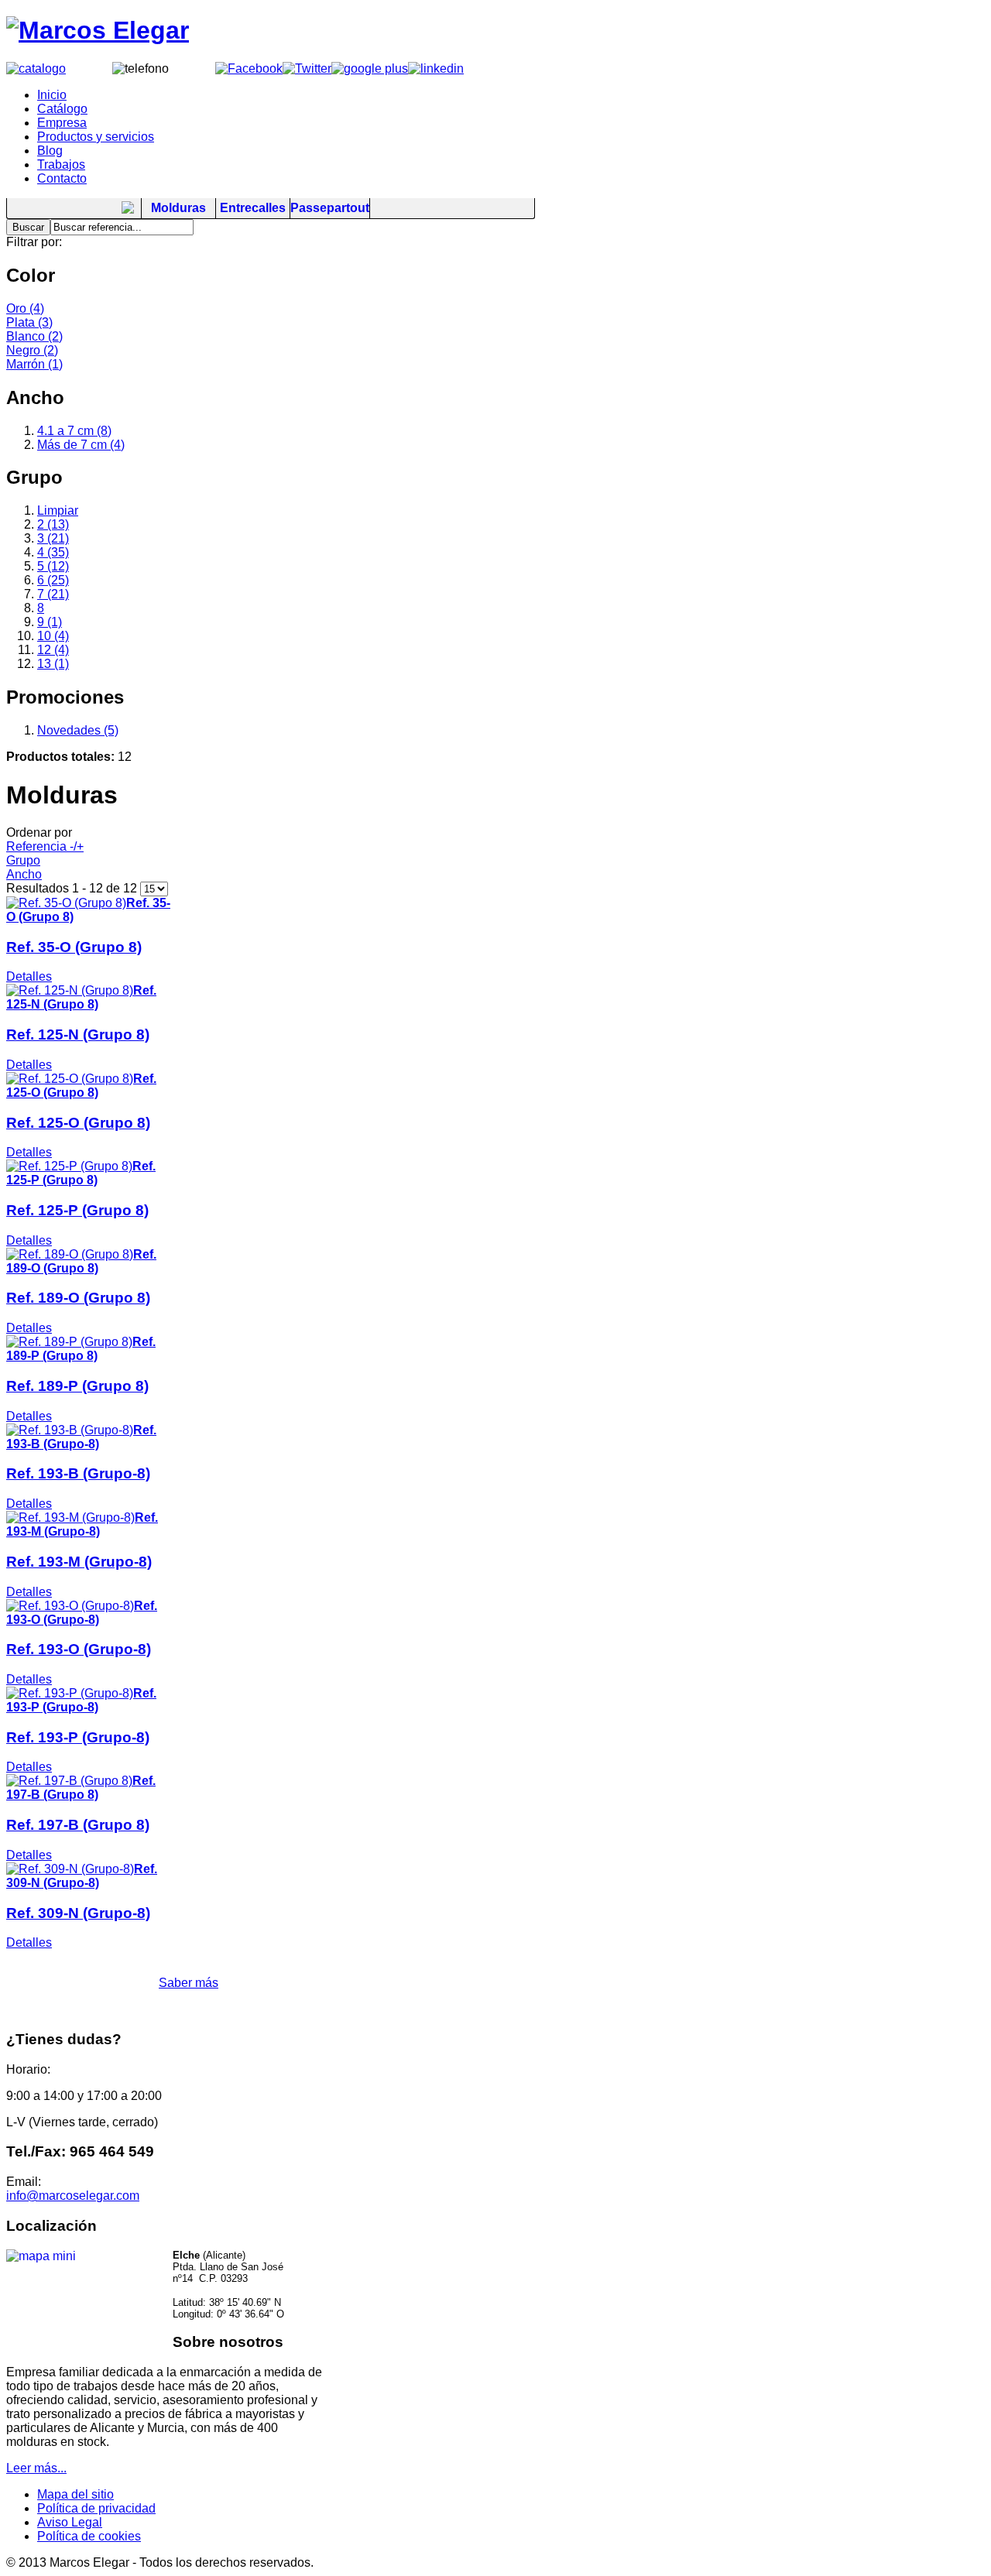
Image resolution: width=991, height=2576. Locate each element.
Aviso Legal (70, 2522)
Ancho (24, 874)
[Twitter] (307, 69)
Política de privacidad (96, 2508)
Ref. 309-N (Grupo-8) (78, 1913)
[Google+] (370, 69)
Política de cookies (89, 2536)
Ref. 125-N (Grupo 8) (78, 1035)
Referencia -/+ (45, 846)
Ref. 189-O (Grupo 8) (78, 1298)
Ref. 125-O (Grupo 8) (78, 1123)
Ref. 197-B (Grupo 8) (78, 1825)
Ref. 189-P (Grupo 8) (77, 1386)
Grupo (23, 860)
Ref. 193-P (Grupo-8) (78, 1737)
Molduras (178, 208)
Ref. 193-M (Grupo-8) (79, 1562)
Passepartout (330, 208)
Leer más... (36, 2468)
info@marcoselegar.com (73, 2196)
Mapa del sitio (75, 2494)
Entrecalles (253, 208)
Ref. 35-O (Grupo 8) (74, 947)
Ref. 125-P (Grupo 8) (77, 1210)
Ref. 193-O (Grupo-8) (79, 1649)
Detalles (29, 976)
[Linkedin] (436, 69)
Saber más (189, 1983)
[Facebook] (249, 69)
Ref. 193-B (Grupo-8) (78, 1473)
